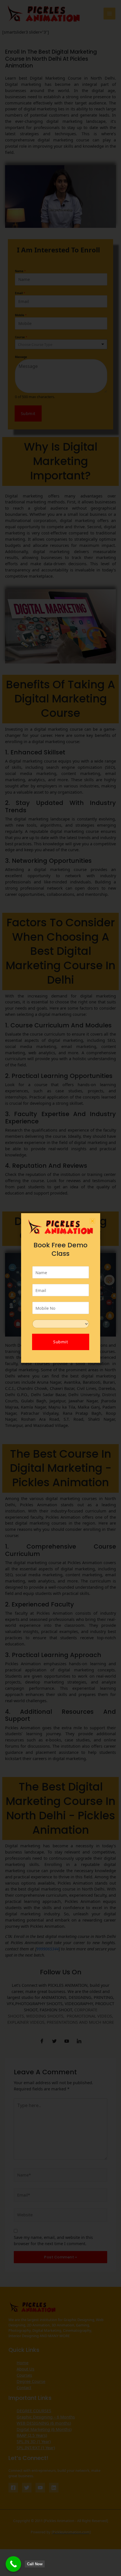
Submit (60, 1342)
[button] (92, 1221)
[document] (60, 1288)
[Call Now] (13, 2564)
